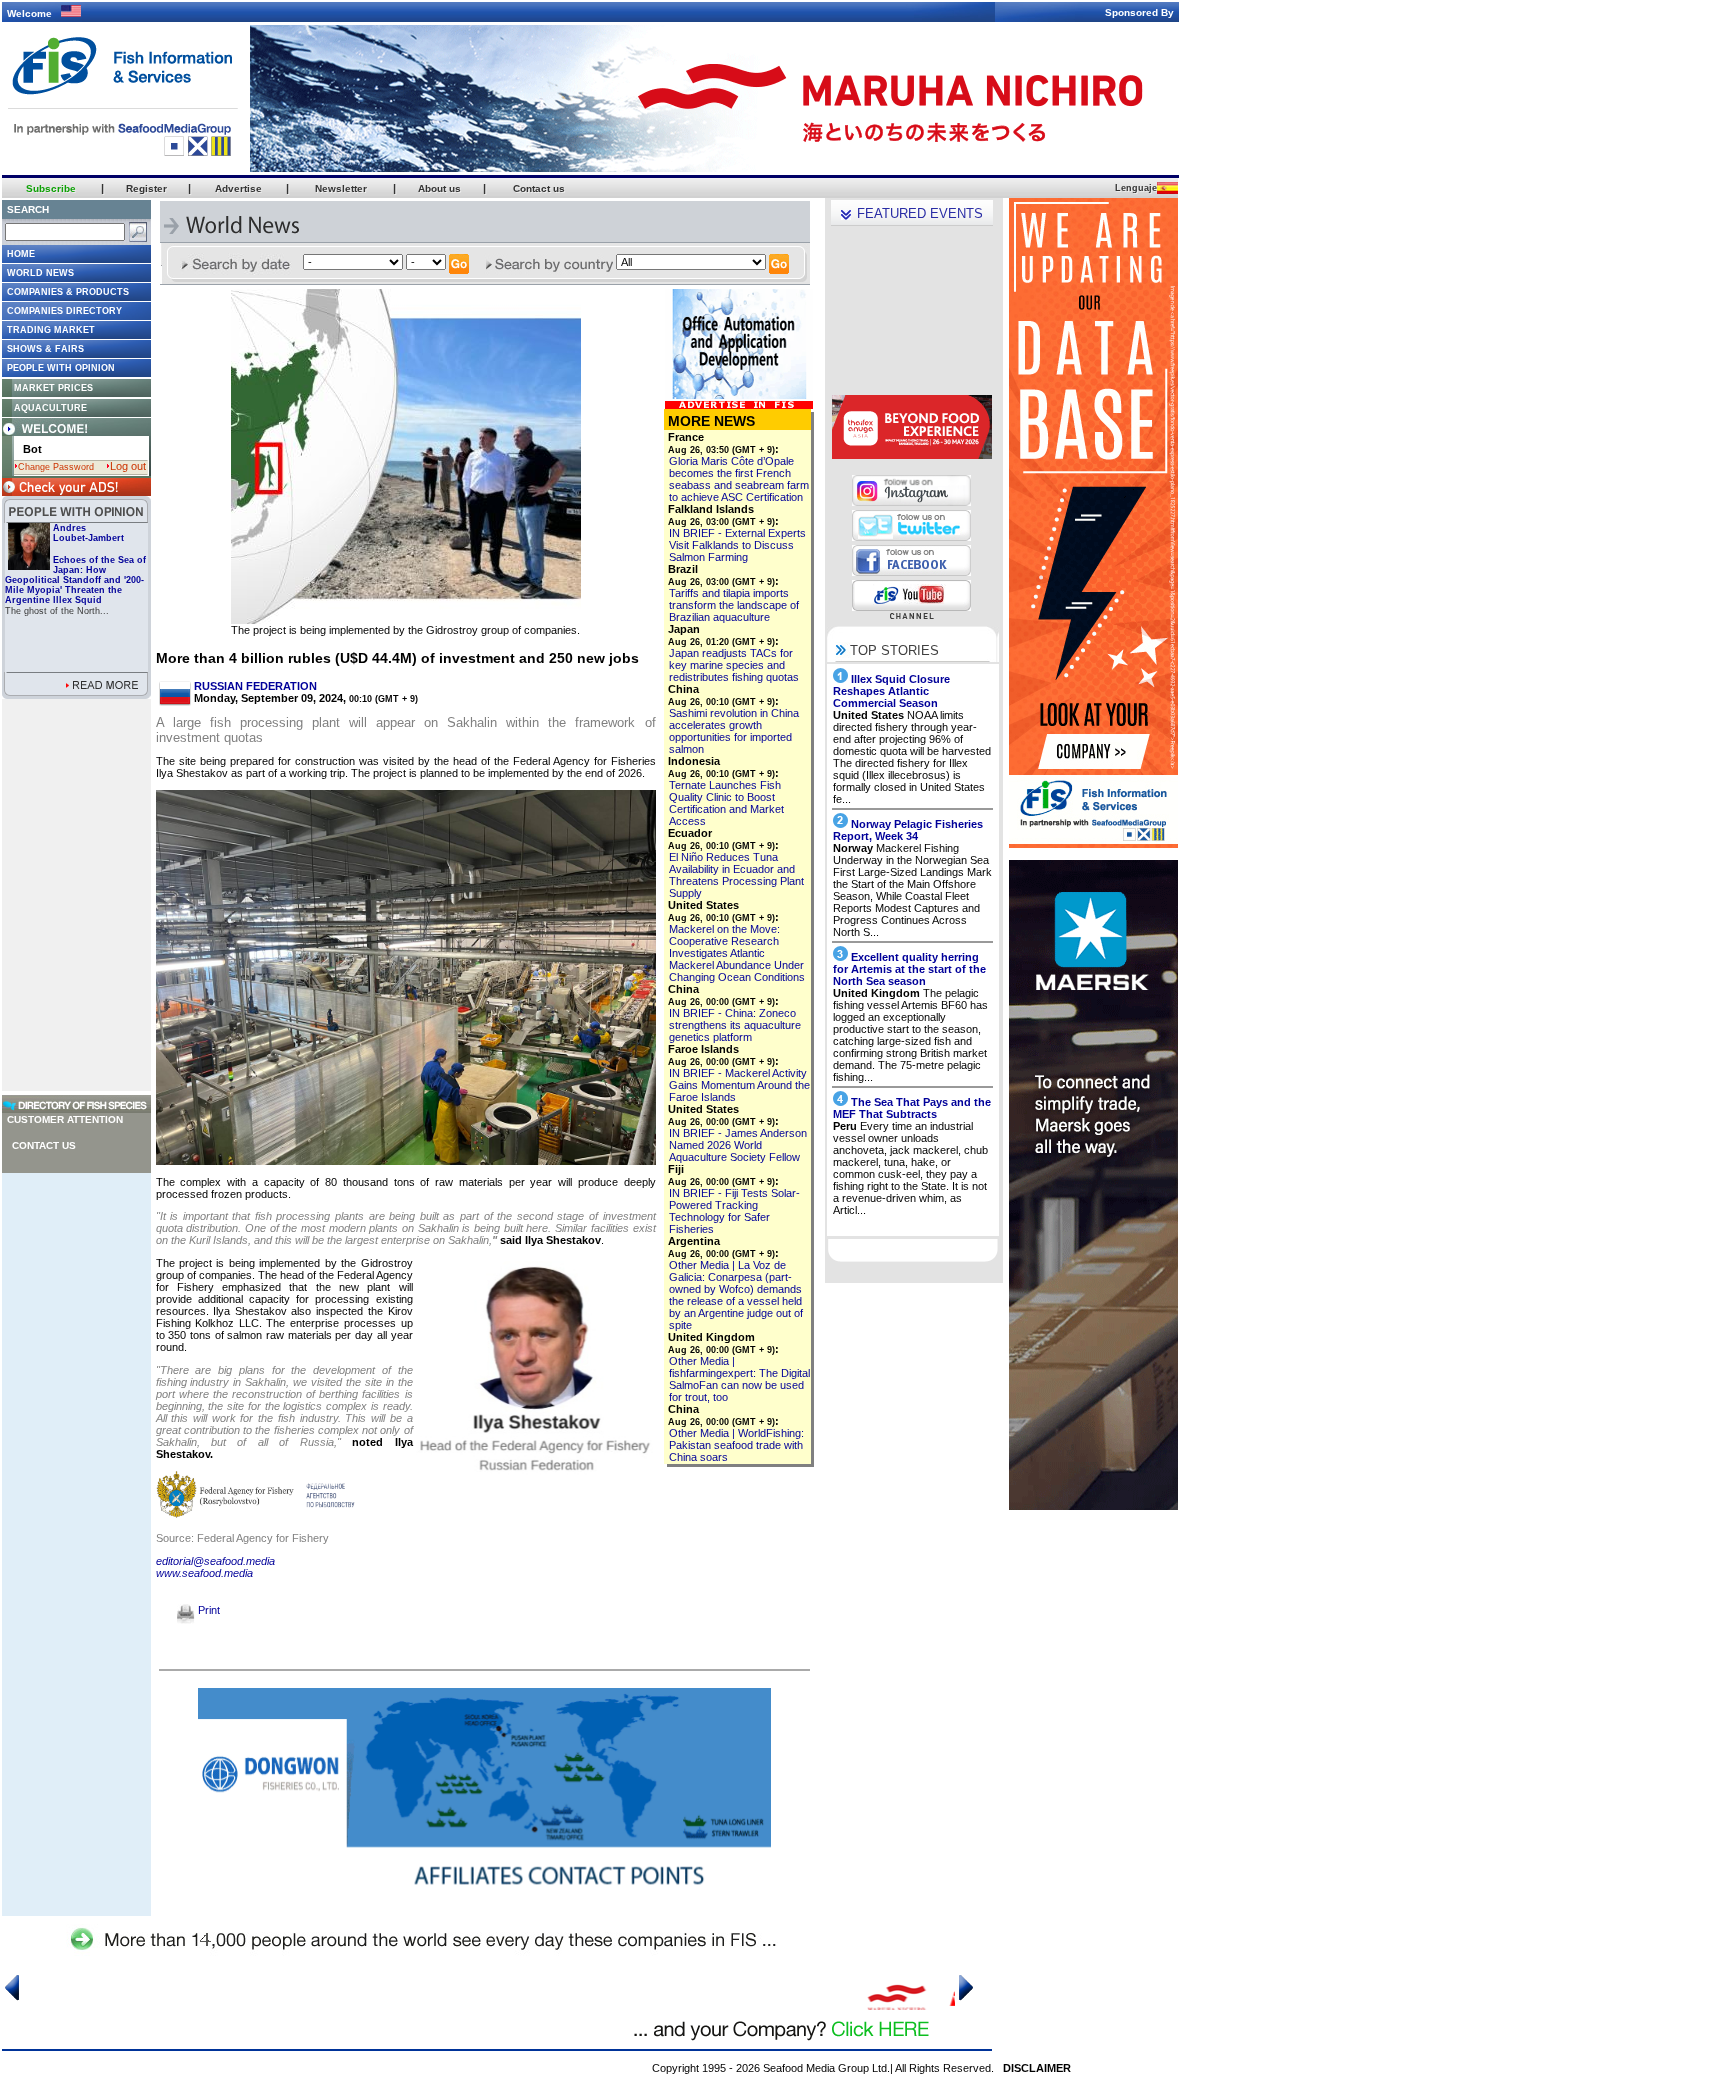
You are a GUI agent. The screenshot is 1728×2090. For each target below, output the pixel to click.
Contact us (44, 1145)
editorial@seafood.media (215, 1561)
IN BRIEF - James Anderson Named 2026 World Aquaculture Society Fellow (738, 1145)
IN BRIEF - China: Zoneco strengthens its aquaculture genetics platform (735, 1025)
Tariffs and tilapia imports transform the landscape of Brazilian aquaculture (734, 605)
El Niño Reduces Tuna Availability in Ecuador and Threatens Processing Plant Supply (736, 875)
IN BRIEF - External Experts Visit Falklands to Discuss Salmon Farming (737, 545)
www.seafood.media (204, 1573)
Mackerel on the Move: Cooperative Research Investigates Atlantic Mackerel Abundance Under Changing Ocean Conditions (737, 953)
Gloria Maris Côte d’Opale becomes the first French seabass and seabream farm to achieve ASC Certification (739, 479)
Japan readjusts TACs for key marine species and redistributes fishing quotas (734, 665)
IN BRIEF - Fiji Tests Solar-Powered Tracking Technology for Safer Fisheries (734, 1211)
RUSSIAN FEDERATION (255, 686)
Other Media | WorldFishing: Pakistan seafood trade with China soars (736, 1445)
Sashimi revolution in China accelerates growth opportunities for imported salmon (734, 731)
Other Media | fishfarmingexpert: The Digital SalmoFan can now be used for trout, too (739, 1379)
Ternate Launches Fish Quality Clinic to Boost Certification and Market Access (726, 803)
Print (207, 1610)
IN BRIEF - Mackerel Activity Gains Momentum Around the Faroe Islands (739, 1085)
